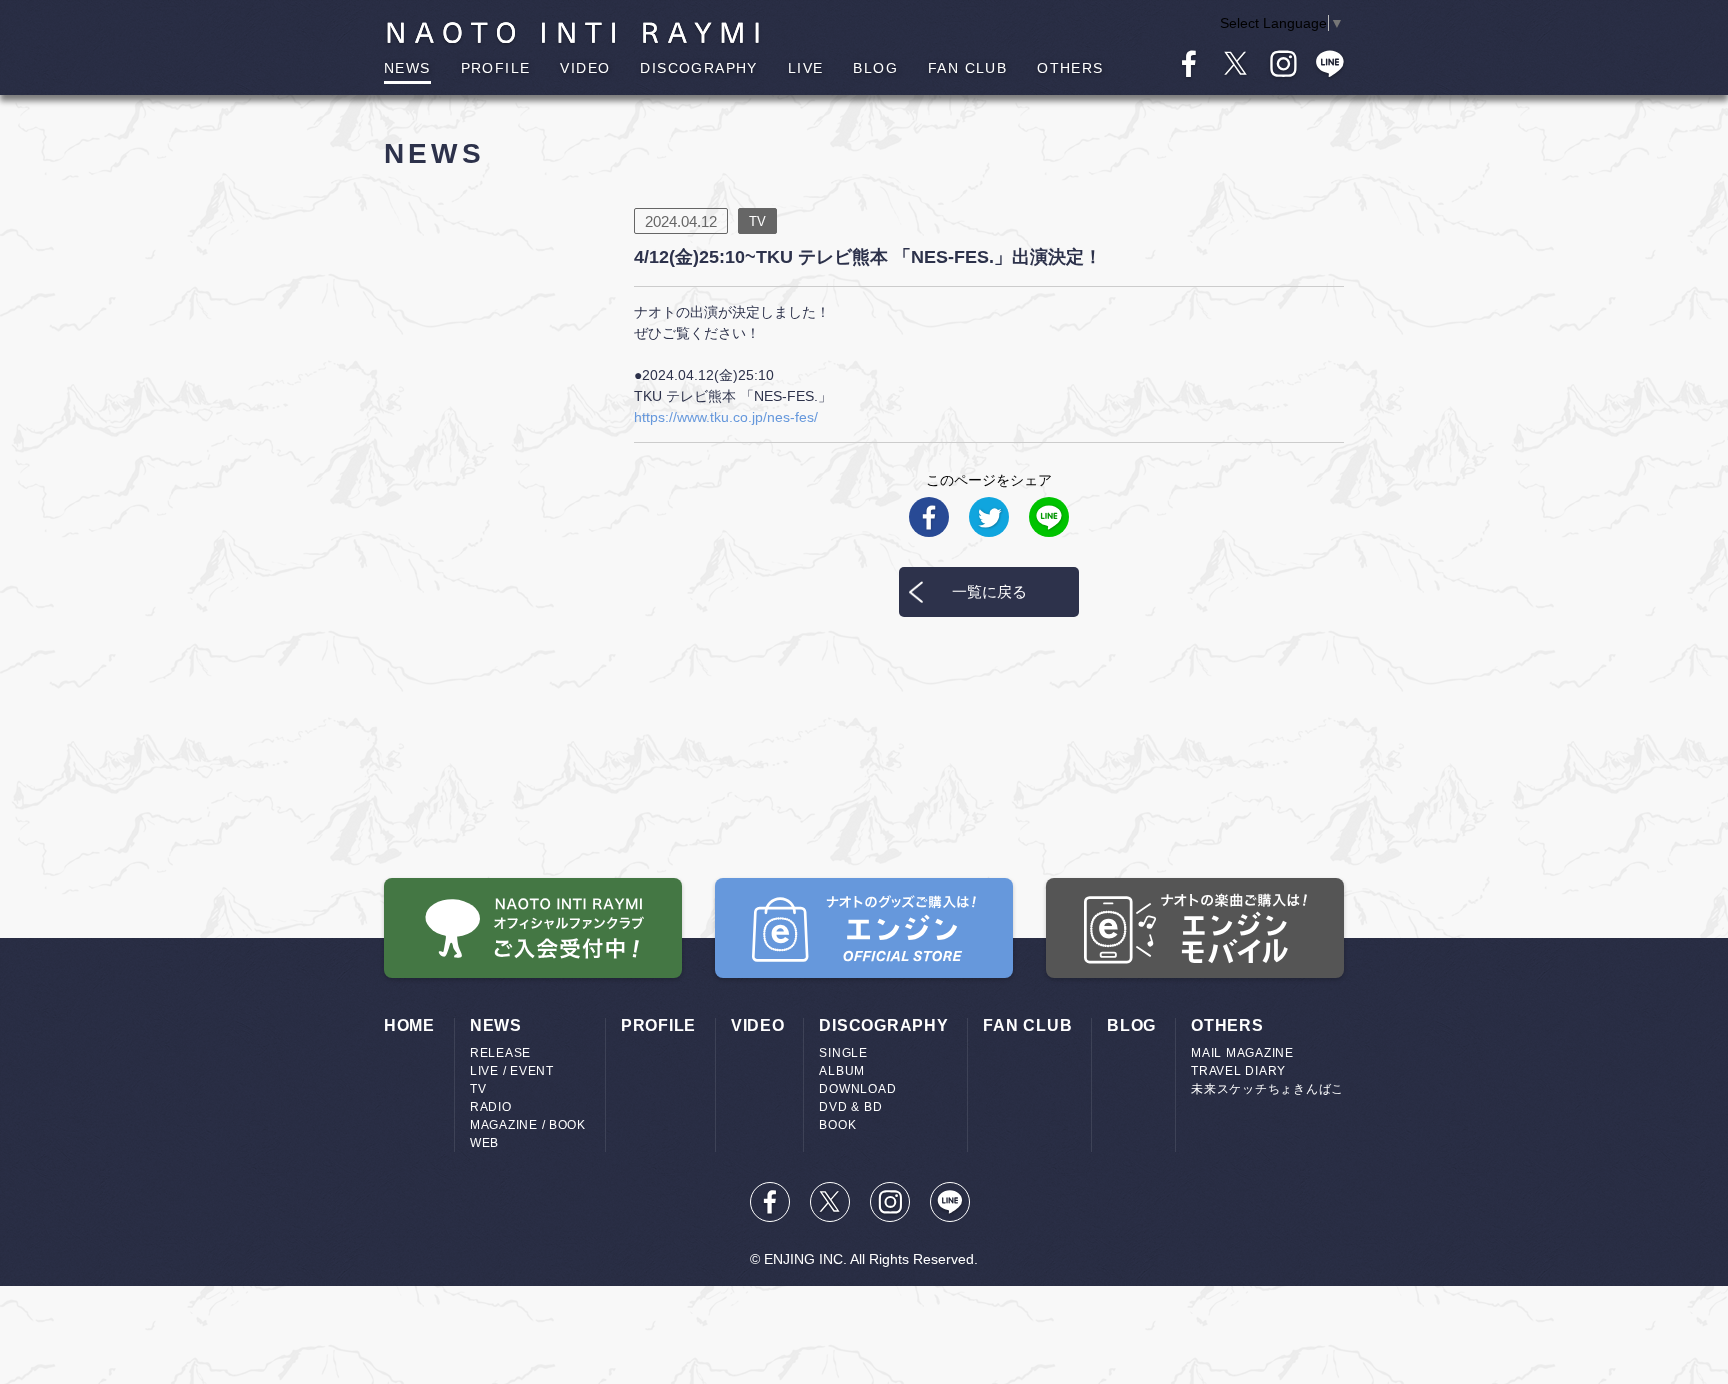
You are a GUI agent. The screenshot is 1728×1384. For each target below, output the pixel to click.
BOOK (837, 1125)
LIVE (806, 68)
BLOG (875, 68)
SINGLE (843, 1053)
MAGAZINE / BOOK (528, 1125)
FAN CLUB (967, 68)
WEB (484, 1143)
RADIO (491, 1107)
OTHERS (1070, 68)
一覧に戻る (989, 591)
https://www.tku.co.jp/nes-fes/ (726, 417)
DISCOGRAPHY (698, 68)
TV (478, 1089)
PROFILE (496, 68)
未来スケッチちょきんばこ (1267, 1089)
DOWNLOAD (857, 1089)
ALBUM (842, 1071)
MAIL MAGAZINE (1242, 1053)
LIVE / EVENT (512, 1071)
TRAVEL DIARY (1238, 1071)
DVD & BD (850, 1107)
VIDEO (585, 68)
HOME (409, 1025)
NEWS (407, 68)
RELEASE (500, 1053)
